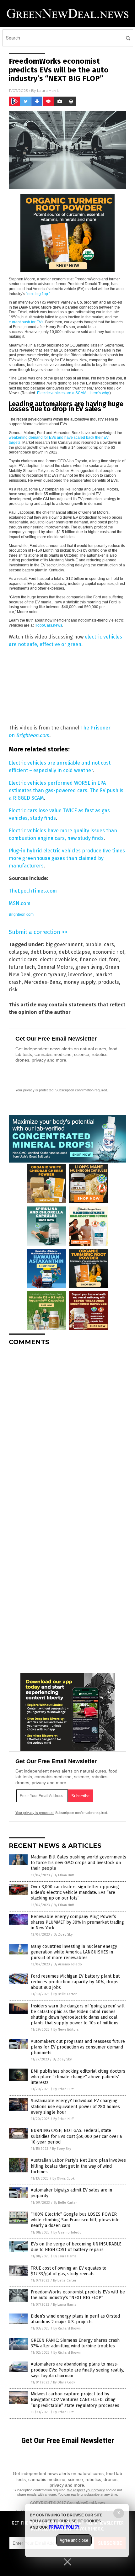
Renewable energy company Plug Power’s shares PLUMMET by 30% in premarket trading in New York (77, 1922)
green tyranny (49, 975)
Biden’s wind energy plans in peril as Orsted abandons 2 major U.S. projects (75, 2319)
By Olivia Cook (64, 2178)
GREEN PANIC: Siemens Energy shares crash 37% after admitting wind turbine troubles (75, 2343)
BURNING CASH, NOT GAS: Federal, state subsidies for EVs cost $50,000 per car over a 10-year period (76, 2136)
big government (64, 944)
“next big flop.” (38, 294)
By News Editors (66, 2030)
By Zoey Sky (63, 1935)
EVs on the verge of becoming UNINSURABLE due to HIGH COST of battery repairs (76, 2247)
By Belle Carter (65, 1994)
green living (89, 967)
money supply (79, 982)
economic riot (108, 952)
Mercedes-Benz (43, 982)
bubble (93, 944)
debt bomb (43, 952)
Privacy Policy (64, 2527)
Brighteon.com (33, 735)
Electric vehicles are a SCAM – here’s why (73, 393)
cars (109, 944)
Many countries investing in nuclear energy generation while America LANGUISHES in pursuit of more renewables (74, 1952)
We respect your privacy (86, 2490)
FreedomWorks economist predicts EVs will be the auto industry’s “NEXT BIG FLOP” (78, 2295)
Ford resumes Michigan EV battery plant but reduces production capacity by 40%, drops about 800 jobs (75, 1982)
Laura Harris (48, 90)
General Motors (55, 967)
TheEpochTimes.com (33, 891)
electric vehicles (59, 959)
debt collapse (74, 952)
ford (114, 959)
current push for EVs (26, 322)
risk (13, 990)
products (108, 982)
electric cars (23, 959)
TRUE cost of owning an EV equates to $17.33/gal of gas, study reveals (69, 2271)
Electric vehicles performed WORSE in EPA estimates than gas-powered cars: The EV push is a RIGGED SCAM (66, 790)
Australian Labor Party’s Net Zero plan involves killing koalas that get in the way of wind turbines (78, 2166)
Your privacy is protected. (35, 1090)
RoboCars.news (48, 625)
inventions (80, 975)
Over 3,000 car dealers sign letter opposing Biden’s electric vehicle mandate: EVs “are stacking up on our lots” (75, 1892)
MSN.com (20, 903)
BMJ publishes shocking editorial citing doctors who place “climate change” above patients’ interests (78, 2077)
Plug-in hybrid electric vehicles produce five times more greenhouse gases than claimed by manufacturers (67, 858)
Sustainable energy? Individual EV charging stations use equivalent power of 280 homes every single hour (75, 2106)
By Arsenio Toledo (68, 1964)
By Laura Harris (65, 2256)
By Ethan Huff (64, 1875)
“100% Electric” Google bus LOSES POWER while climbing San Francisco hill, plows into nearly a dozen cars (75, 2220)
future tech (22, 967)
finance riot (93, 959)
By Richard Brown (67, 2328)
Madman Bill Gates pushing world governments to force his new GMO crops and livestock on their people (78, 1863)
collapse (18, 952)
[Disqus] (67, 1429)
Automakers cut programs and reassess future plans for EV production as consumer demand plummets (78, 2047)
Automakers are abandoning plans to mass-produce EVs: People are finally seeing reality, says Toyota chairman (77, 2370)
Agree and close (74, 2540)
